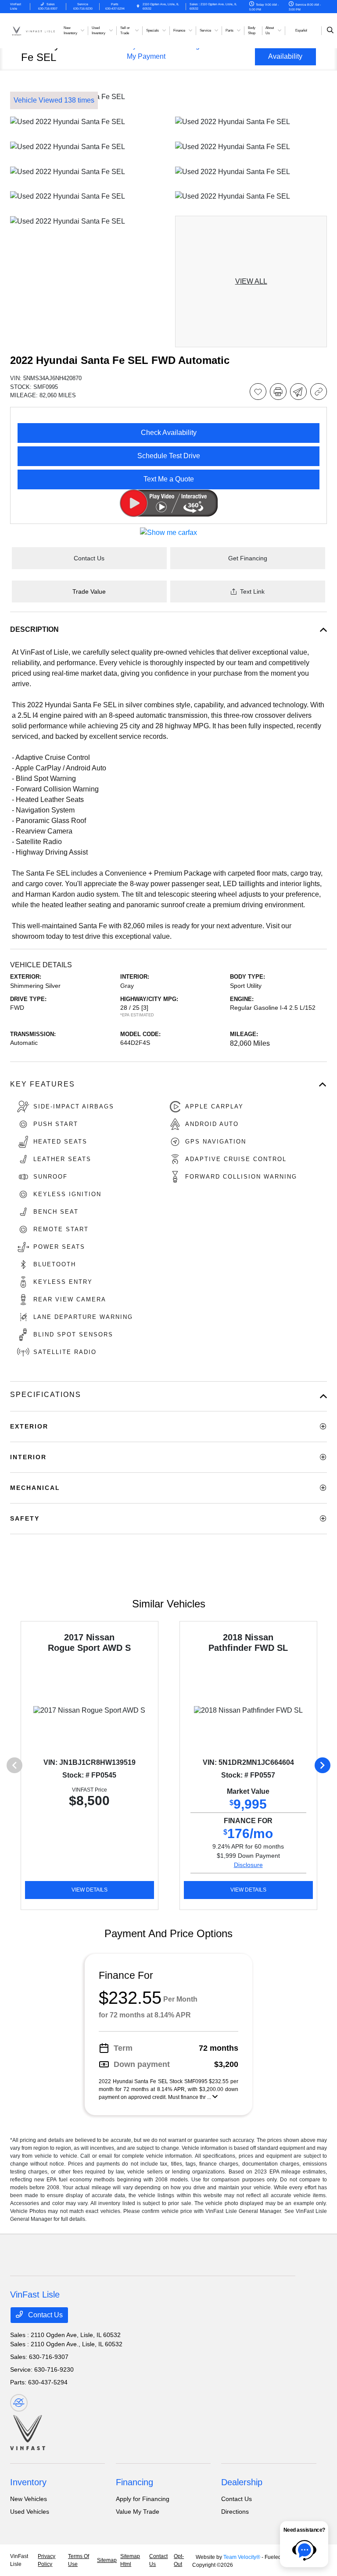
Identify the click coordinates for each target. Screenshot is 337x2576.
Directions (235, 2512)
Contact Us (45, 2315)
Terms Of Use (79, 2560)
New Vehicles (29, 2499)
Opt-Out (179, 2560)
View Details (90, 1890)
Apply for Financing (143, 2499)
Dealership (242, 2482)
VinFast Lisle (19, 2560)
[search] (330, 31)
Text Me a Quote (169, 479)
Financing (134, 2482)
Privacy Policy (47, 2560)
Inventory (28, 2482)
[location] (138, 6)
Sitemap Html (130, 2560)
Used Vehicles (30, 2512)
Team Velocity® (242, 2557)
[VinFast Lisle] (34, 30)
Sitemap (107, 2560)
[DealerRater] (19, 2403)
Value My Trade (138, 2512)
